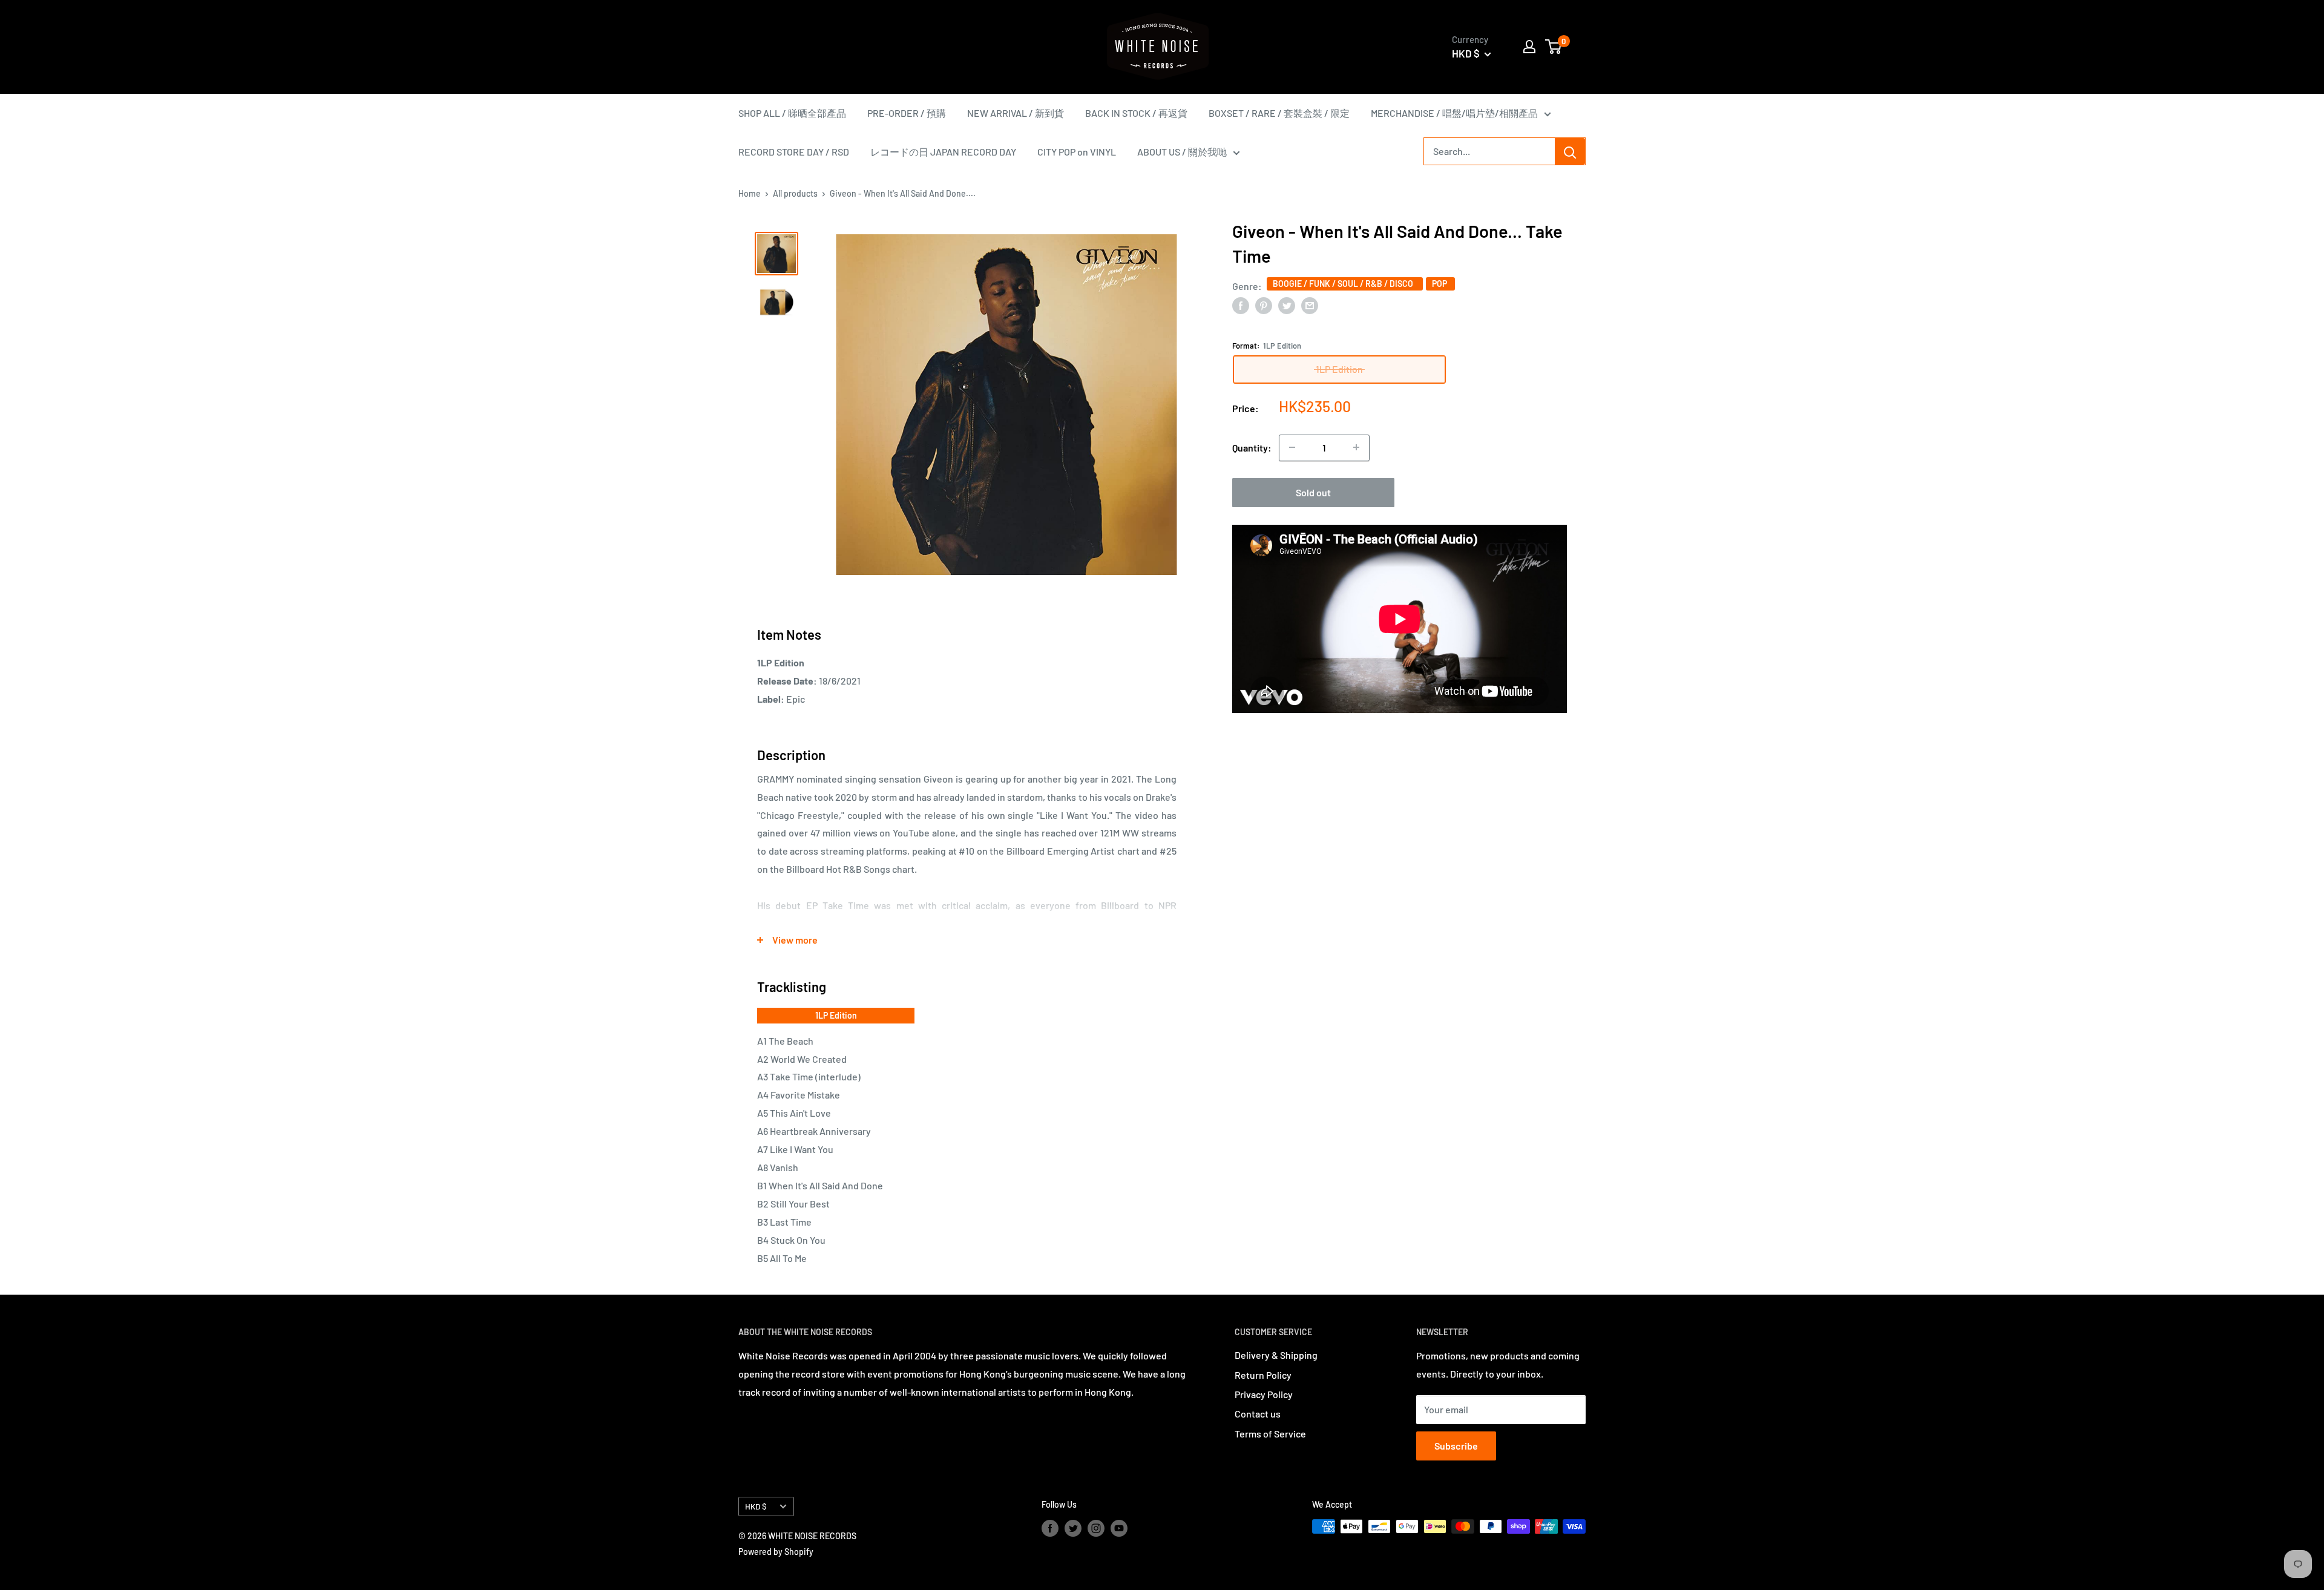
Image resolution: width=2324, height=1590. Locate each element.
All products (795, 193)
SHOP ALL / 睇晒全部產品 (792, 113)
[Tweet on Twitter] (1287, 305)
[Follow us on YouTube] (1119, 1528)
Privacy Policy (1264, 1394)
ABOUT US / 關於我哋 (1182, 152)
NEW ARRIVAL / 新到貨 (1016, 113)
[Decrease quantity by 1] (1292, 447)
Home (750, 193)
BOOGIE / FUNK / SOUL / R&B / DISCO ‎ (1345, 284)
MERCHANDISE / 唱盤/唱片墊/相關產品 (1454, 113)
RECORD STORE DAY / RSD (794, 152)
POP (1440, 284)
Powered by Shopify (776, 1552)
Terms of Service (1270, 1434)
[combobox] (1489, 151)
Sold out (1313, 492)
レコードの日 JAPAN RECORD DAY (943, 152)
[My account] (1529, 47)
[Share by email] (1310, 305)
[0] (1554, 47)
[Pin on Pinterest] (1264, 305)
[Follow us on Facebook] (1050, 1528)
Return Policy (1263, 1375)
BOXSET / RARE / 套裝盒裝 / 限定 (1279, 113)
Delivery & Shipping (1276, 1355)
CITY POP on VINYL (1077, 152)
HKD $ (756, 1506)
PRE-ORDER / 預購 (907, 113)
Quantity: (1252, 448)
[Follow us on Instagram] (1096, 1528)
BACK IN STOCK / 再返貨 (1136, 113)
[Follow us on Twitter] (1073, 1528)
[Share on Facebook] (1241, 305)
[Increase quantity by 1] (1356, 447)
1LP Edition (836, 1015)
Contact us (1258, 1414)
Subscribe (1456, 1446)
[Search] (1570, 151)
